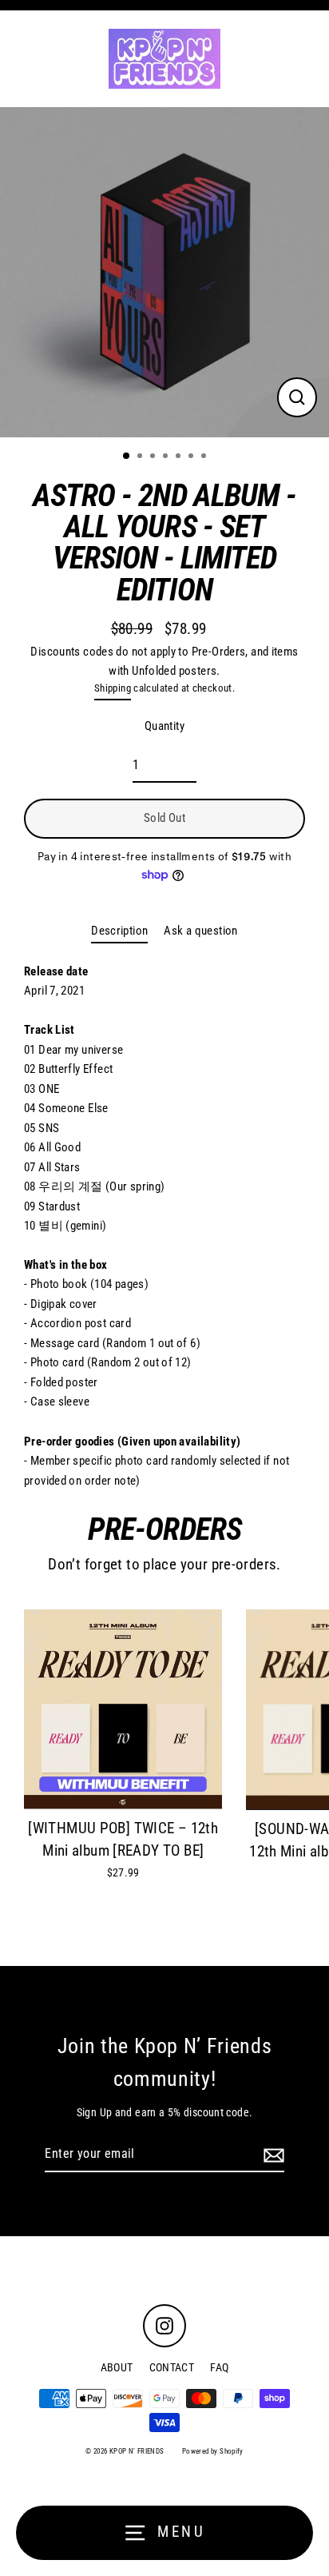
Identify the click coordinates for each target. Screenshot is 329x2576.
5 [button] (180, 457)
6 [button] (192, 457)
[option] (164, 272)
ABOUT (117, 2367)
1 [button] (127, 457)
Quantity (164, 726)
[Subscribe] (272, 2155)
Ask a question (200, 931)
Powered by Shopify (213, 2451)
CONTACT (172, 2367)
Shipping (113, 688)
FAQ (219, 2367)
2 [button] (141, 457)
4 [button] (167, 457)
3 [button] (154, 457)
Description (119, 931)
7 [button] (205, 457)
